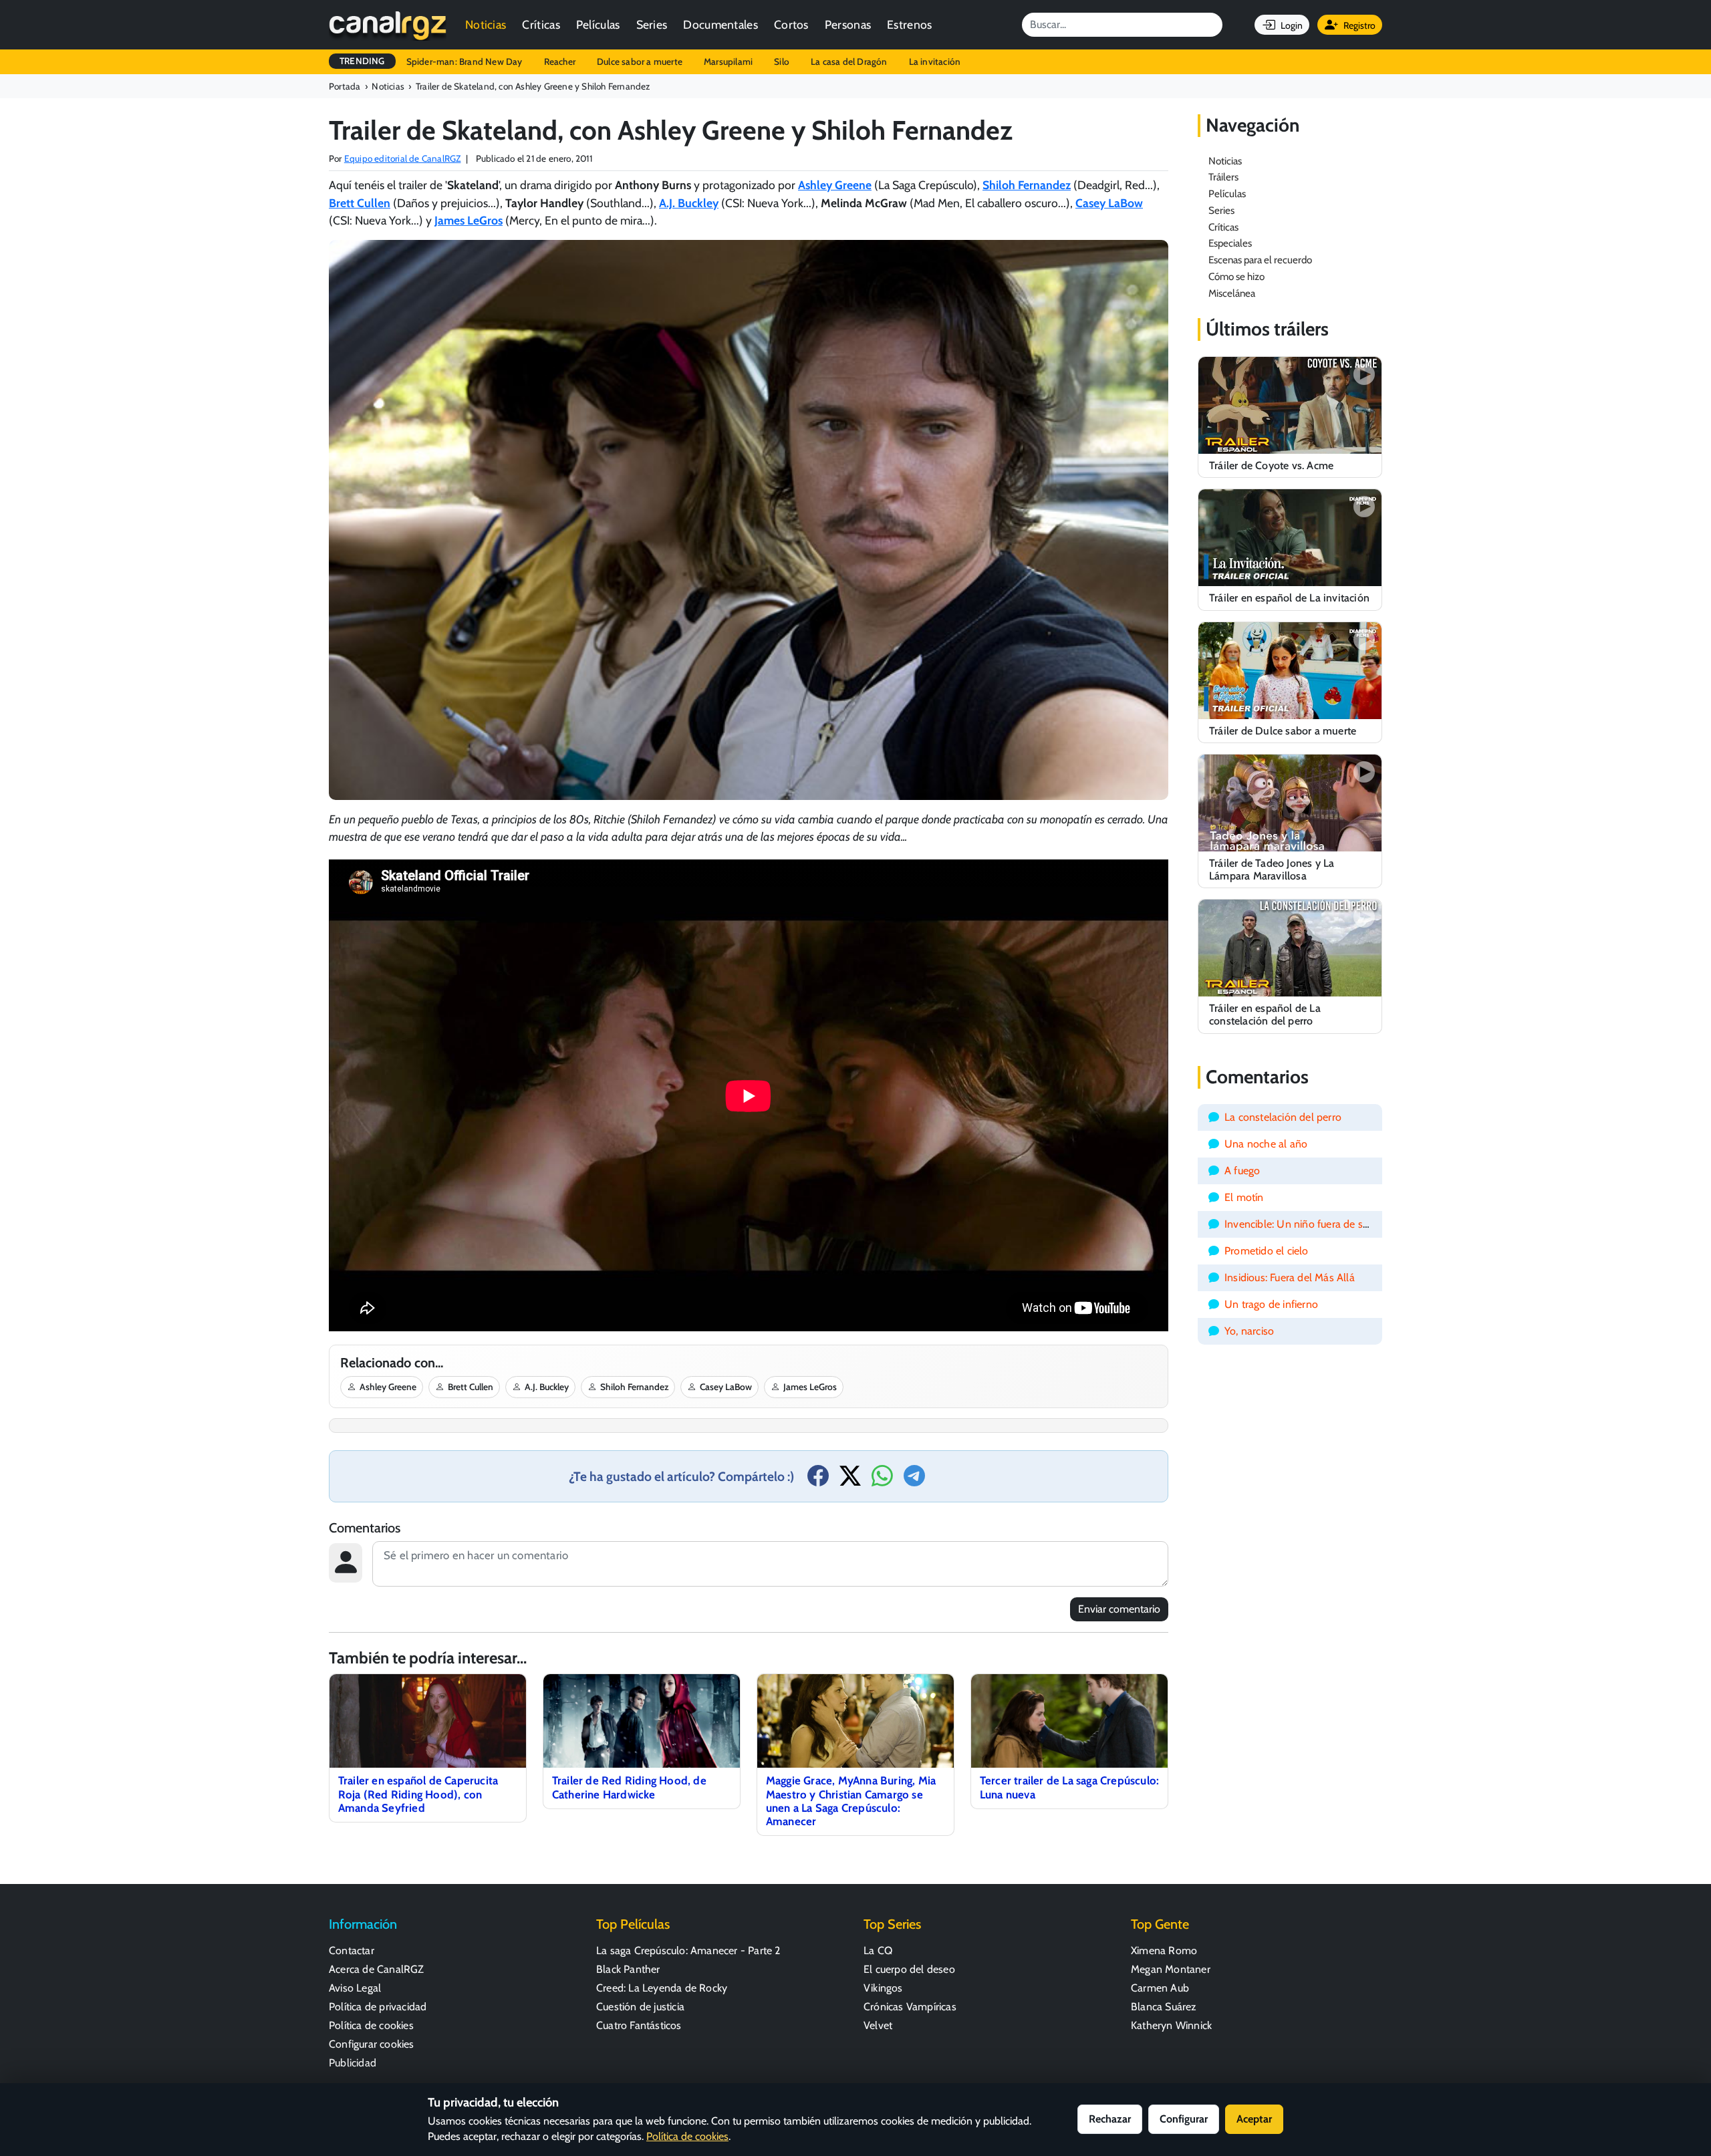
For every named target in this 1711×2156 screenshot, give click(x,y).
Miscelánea (1232, 293)
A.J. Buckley (547, 1387)
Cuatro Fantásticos (639, 2025)
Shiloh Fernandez (634, 1387)
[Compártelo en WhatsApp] (882, 1480)
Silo (782, 61)
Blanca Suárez (1164, 2007)
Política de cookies (371, 2025)
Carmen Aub (1160, 1988)
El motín (1244, 1197)
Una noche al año (1266, 1144)
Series (652, 24)
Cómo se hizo (1236, 276)
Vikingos (883, 1988)
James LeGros (810, 1387)
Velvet (878, 2025)
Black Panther (628, 1969)
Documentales (720, 24)
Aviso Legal (355, 1988)
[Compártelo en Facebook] (818, 1480)
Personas (848, 24)
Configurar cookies (372, 2044)
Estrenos (909, 24)
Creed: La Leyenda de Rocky (662, 1988)
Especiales (1230, 243)
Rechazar (1110, 2119)
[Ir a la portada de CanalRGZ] (388, 25)
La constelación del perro (1283, 1117)
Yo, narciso (1249, 1331)
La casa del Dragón (849, 61)
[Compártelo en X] (850, 1480)
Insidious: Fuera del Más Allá (1290, 1277)
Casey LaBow (726, 1387)
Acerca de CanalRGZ (377, 1969)
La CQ (878, 1950)
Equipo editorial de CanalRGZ (403, 158)
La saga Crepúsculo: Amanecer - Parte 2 (688, 1950)
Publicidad (353, 2063)
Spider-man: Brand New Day (465, 61)
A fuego (1242, 1171)
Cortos (791, 24)
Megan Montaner (1171, 1969)
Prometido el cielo (1267, 1251)
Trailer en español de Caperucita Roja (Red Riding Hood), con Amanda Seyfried (418, 1794)
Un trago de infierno (1271, 1304)
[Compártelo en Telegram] (914, 1480)
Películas (598, 24)
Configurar (1184, 2119)
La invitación (935, 61)
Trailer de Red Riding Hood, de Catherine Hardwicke (629, 1787)
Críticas (541, 24)
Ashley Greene (388, 1387)
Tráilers (1223, 177)
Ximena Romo (1164, 1950)
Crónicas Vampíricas (910, 2007)
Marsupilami (728, 61)
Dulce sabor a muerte (640, 61)
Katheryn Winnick (1171, 2025)
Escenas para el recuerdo (1260, 260)
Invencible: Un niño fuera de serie (1302, 1224)
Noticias (486, 24)
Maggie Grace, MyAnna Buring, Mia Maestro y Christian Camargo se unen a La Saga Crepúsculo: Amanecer (851, 1800)
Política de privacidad (378, 2007)
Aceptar (1254, 2119)
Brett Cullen (471, 1387)
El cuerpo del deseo (909, 1969)
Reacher (560, 61)
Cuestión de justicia (640, 2007)
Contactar (352, 1950)
